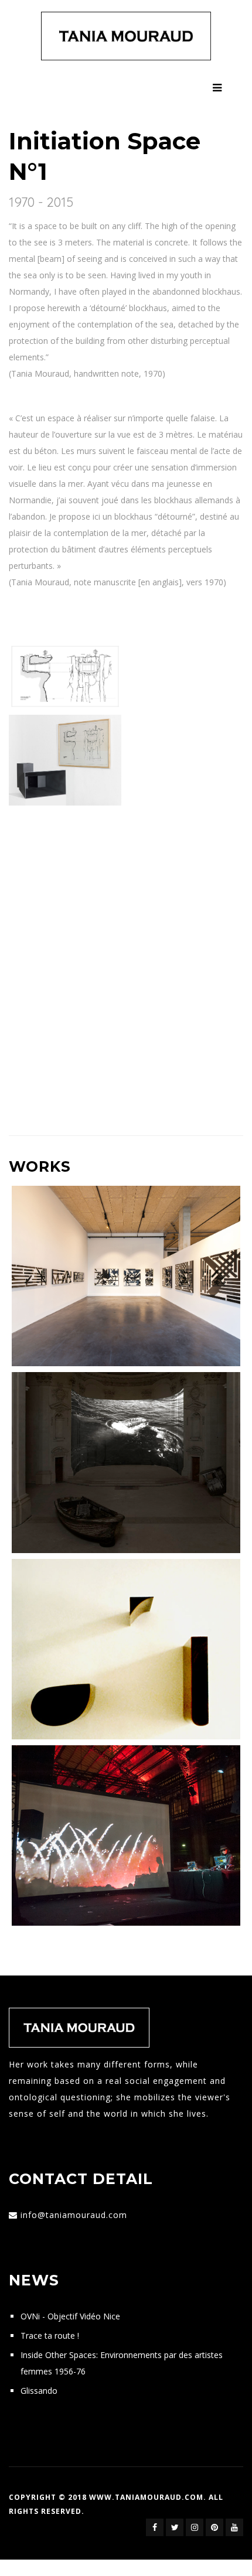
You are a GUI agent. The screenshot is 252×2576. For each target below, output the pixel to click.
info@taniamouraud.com (74, 2215)
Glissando (39, 2391)
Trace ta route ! (50, 2336)
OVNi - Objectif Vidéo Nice (70, 2316)
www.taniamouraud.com (146, 2497)
